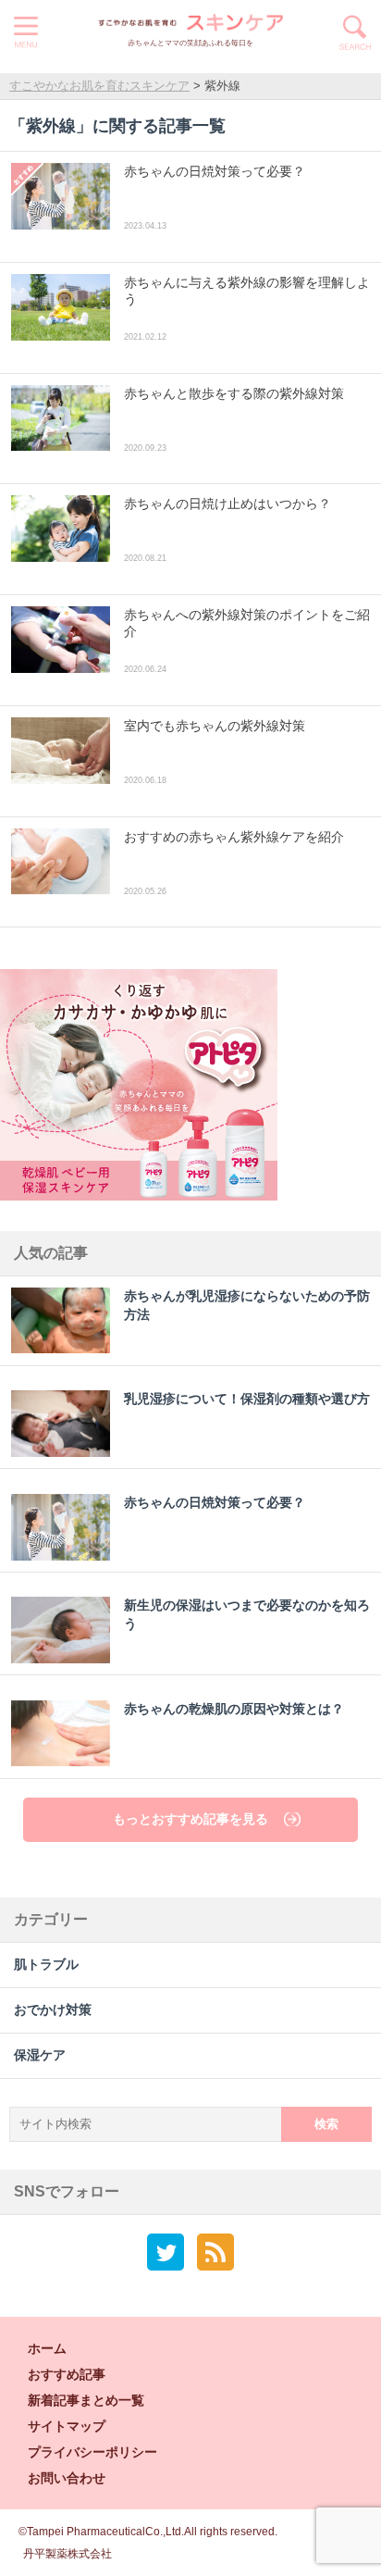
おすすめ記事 (67, 2374)
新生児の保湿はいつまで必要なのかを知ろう (247, 1615)
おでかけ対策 (53, 2010)
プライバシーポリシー (92, 2452)
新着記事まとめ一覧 (86, 2400)
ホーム (47, 2348)
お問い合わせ (67, 2478)
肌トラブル (46, 1965)
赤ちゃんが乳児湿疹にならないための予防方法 (247, 1306)
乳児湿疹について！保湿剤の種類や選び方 (247, 1399)
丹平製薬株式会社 (68, 2554)
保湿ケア (40, 2055)
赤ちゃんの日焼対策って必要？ (215, 1503)
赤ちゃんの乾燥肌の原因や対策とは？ (234, 1709)
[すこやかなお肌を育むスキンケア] (190, 23)
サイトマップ (67, 2426)
